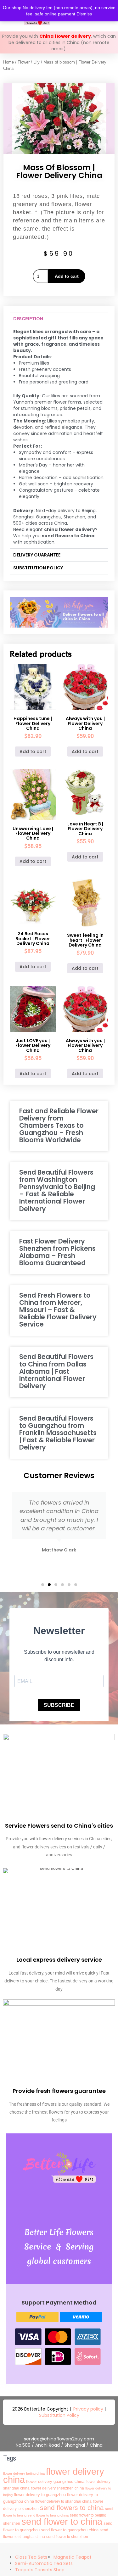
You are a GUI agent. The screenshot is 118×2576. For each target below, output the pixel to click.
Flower (24, 62)
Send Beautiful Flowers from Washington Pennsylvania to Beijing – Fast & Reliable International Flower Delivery (57, 1190)
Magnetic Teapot (73, 2557)
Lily (37, 62)
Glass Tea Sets (31, 2557)
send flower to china (62, 2521)
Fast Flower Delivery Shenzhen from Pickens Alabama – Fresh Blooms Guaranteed (57, 1252)
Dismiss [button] (84, 14)
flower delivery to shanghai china (63, 2501)
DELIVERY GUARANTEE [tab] (37, 555)
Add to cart (67, 276)
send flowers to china (72, 2508)
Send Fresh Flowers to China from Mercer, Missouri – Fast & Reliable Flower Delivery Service (58, 1310)
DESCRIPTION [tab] (28, 319)
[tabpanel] (59, 437)
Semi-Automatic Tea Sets (44, 2563)
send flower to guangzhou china (70, 2530)
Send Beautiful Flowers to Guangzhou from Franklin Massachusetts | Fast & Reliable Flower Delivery (58, 1433)
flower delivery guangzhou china (55, 2481)
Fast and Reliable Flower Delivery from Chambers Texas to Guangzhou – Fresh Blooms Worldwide (59, 1125)
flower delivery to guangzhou (40, 2495)
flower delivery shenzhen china (57, 2488)
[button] (43, 1585)
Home (8, 62)
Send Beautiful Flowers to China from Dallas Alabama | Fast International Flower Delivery (56, 1371)
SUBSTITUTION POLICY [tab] (38, 568)
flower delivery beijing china (24, 2473)
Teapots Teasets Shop (40, 2570)
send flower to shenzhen (67, 2537)
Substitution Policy (59, 2415)
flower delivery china (54, 2475)
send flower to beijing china (48, 2515)
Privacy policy (88, 2409)
